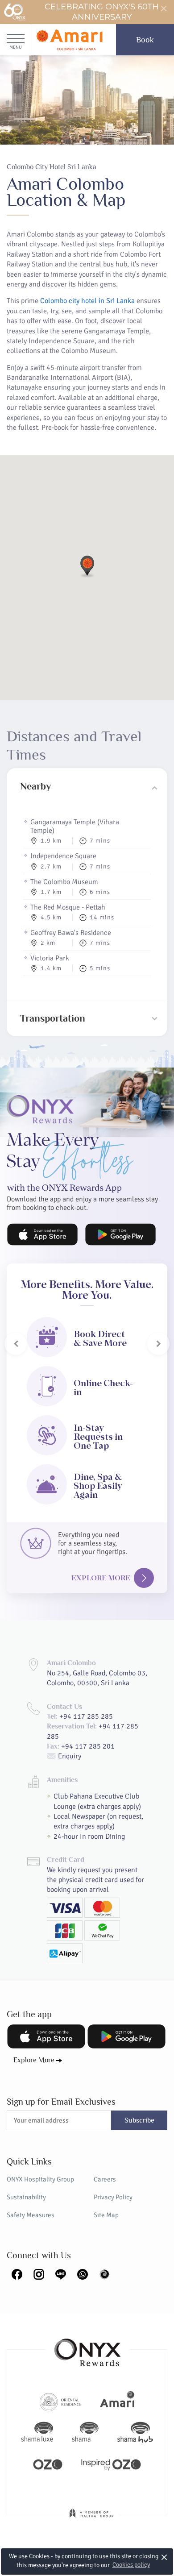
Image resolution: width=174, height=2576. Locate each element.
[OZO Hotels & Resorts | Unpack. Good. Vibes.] (48, 2464)
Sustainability (26, 2197)
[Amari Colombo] (69, 40)
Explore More (101, 1578)
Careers (105, 2179)
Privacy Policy (113, 2197)
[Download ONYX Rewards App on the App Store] (42, 1234)
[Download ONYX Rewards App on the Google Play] (120, 1234)
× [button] (164, 2557)
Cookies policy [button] (131, 2565)
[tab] (87, 786)
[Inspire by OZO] (111, 2464)
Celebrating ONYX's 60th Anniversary (102, 12)
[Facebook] (17, 2273)
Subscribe (139, 2120)
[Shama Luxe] (37, 2432)
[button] (87, 566)
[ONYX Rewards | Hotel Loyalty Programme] (87, 2348)
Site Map (106, 2215)
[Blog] (104, 2273)
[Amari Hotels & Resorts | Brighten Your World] (117, 2401)
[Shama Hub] (135, 2432)
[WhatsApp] (83, 2273)
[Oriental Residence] (60, 2401)
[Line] (61, 2273)
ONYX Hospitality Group (40, 2179)
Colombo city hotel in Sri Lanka (87, 301)
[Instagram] (39, 2273)
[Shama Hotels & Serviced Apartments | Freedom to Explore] (85, 2432)
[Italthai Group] (91, 2519)
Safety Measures (31, 2215)
